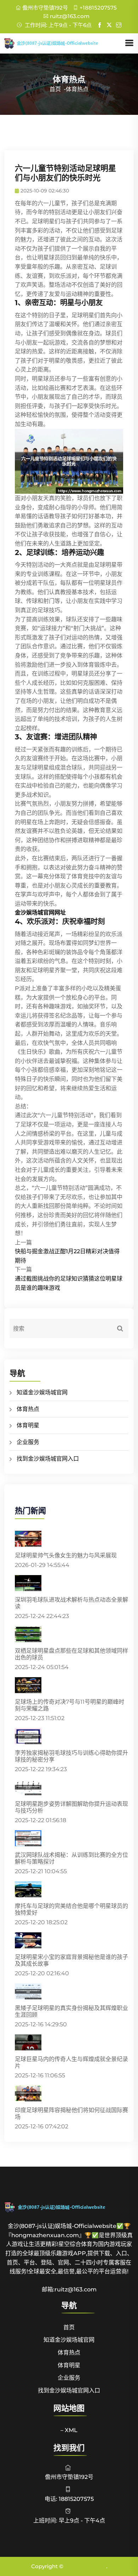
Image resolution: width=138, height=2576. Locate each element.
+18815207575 (98, 8)
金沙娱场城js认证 (85, 2566)
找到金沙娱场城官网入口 (48, 1459)
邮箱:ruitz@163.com (69, 2289)
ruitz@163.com (70, 16)
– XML (69, 2430)
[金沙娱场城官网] (64, 43)
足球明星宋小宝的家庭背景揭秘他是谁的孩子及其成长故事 (71, 1960)
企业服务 (28, 1442)
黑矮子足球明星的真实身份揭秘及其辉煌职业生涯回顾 (71, 2011)
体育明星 (28, 1425)
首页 (55, 89)
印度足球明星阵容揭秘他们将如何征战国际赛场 (71, 2113)
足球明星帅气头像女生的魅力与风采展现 (66, 1555)
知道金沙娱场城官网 (42, 1392)
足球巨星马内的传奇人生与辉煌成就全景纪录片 (71, 2062)
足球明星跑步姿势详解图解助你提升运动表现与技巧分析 (71, 1807)
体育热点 (28, 1409)
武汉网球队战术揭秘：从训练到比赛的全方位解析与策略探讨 (71, 1858)
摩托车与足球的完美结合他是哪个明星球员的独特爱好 (71, 1909)
